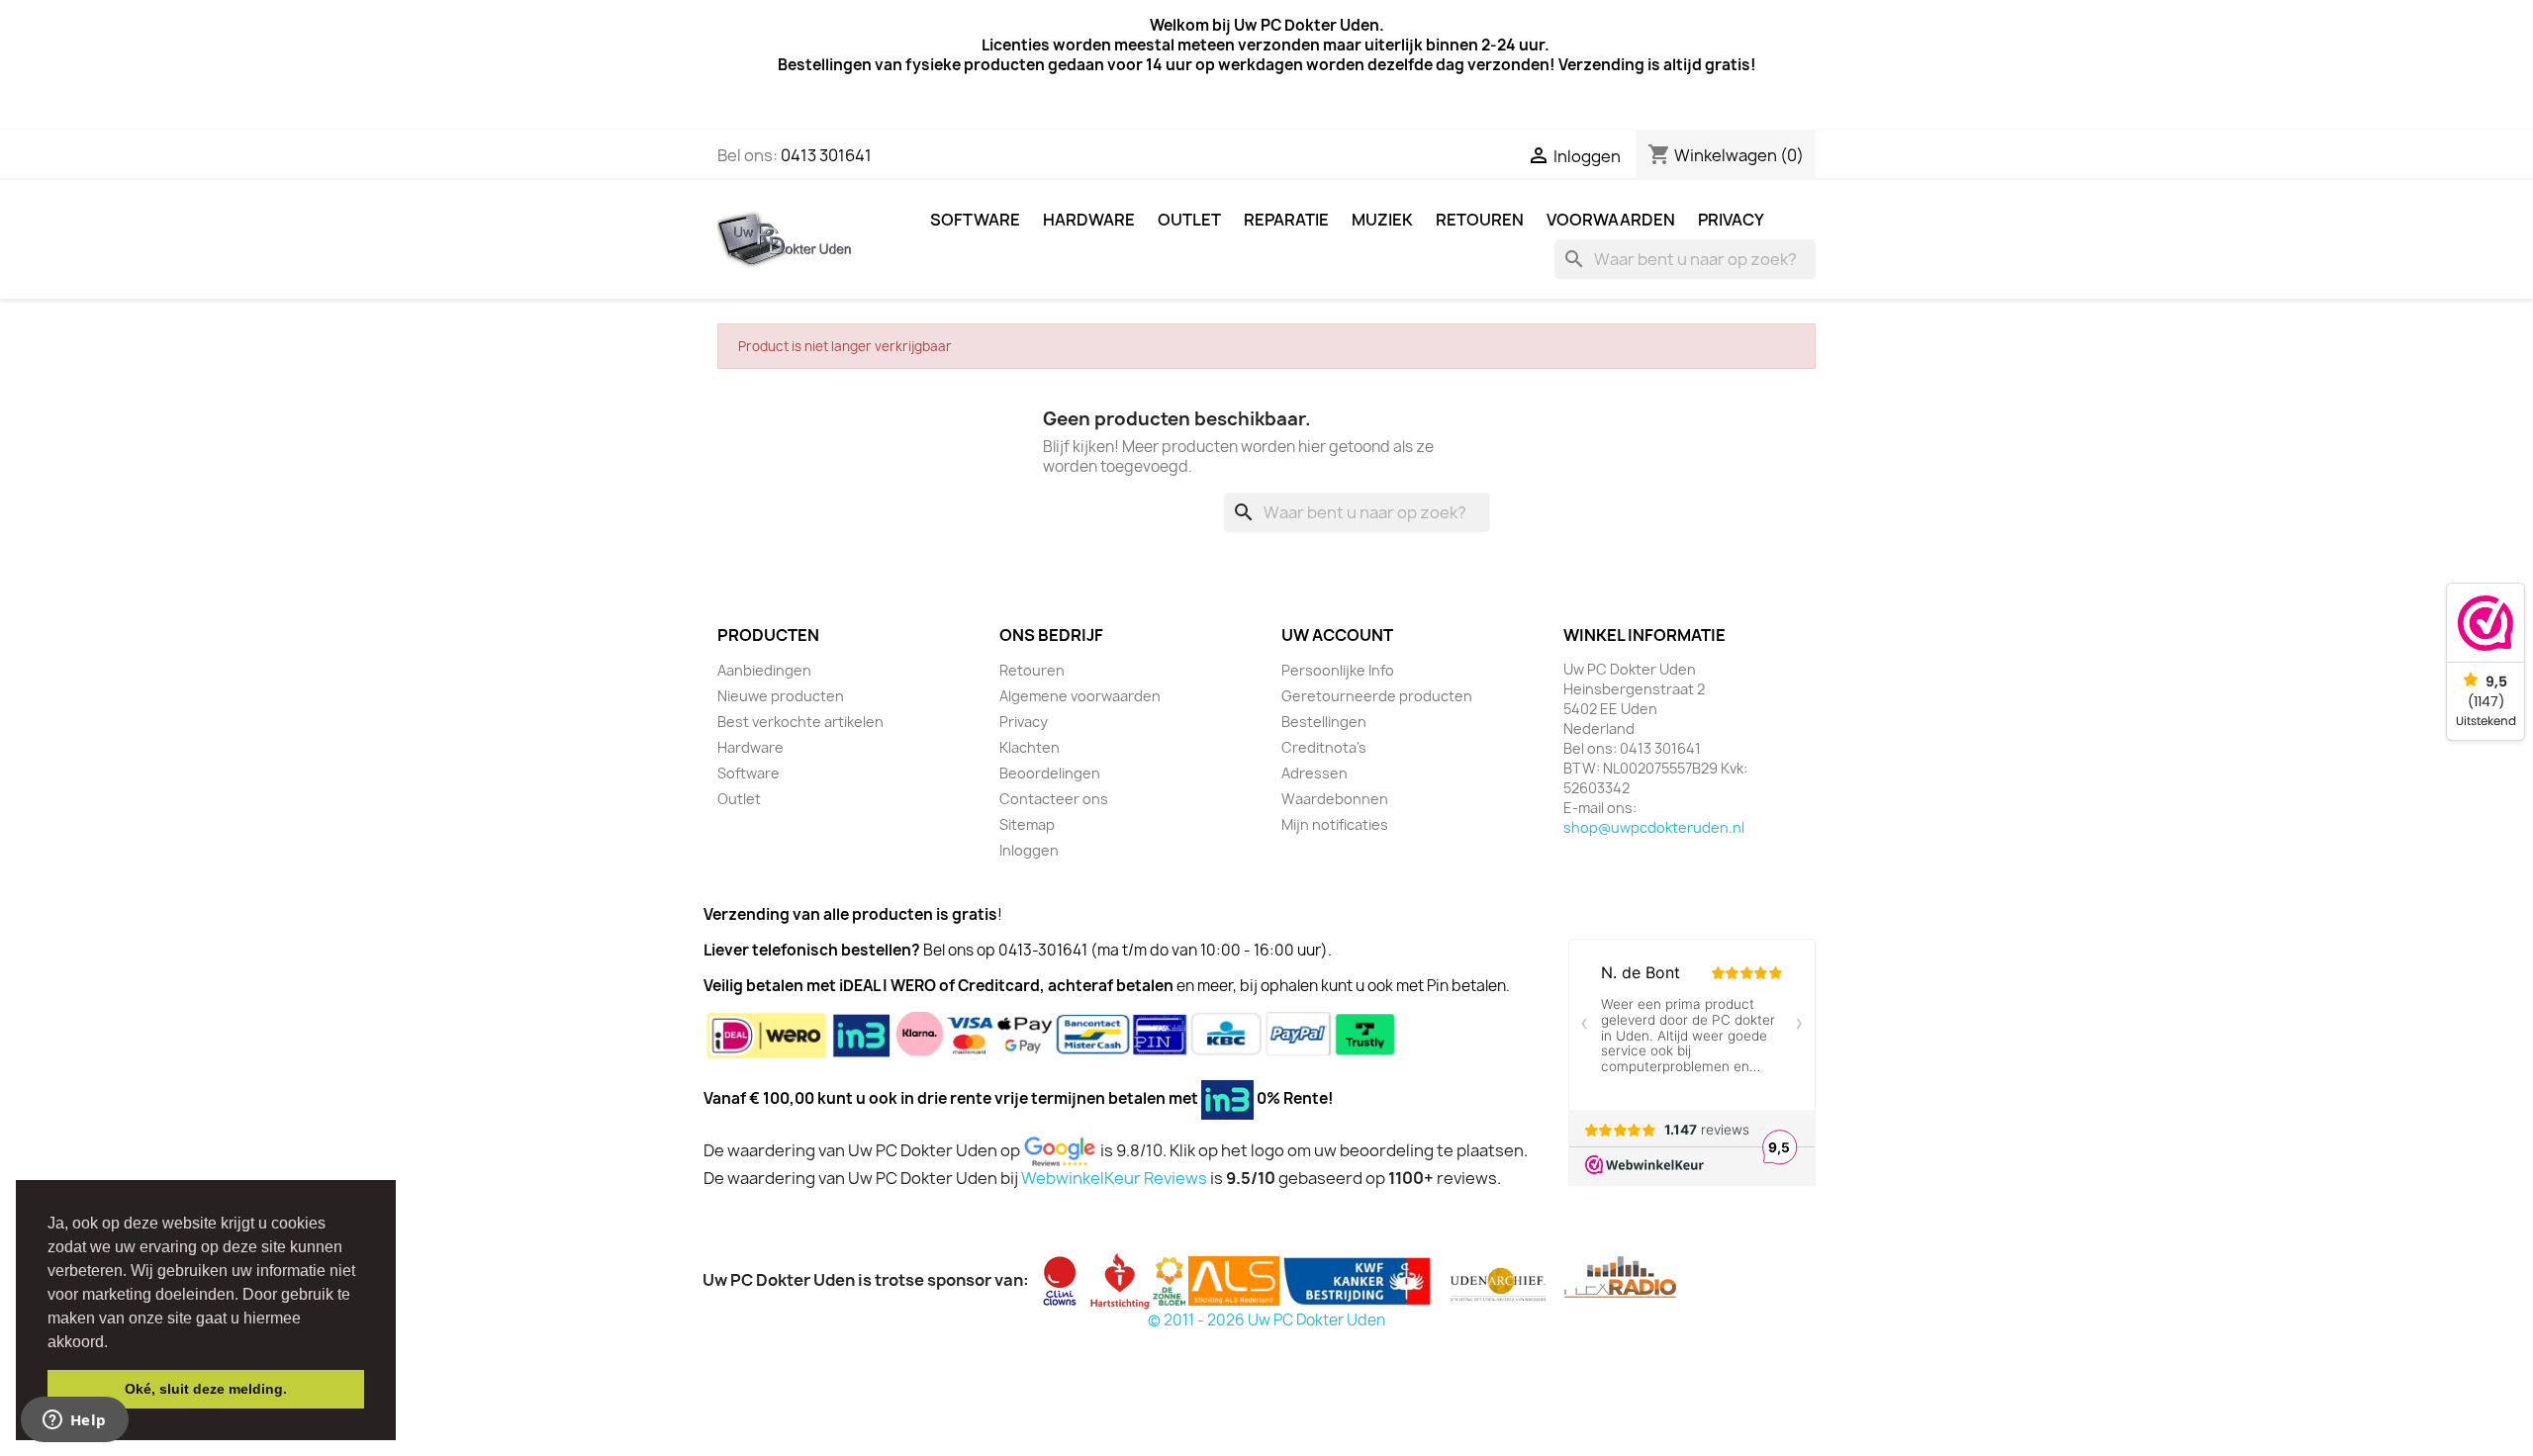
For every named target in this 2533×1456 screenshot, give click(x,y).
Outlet (1189, 220)
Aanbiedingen (764, 670)
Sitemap (1027, 824)
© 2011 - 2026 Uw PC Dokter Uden (1266, 1320)
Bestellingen (1324, 722)
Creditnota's (1324, 747)
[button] (115, 1343)
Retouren (1480, 220)
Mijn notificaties (1335, 824)
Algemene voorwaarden (1080, 696)
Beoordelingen (1050, 773)
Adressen (1314, 773)
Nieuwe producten (781, 696)
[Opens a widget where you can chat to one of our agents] (74, 1421)
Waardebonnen (1335, 799)
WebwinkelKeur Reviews (1114, 1178)
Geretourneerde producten (1377, 696)
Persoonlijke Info (1338, 670)
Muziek (1382, 220)
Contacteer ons (1054, 799)
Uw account (1337, 635)
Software (975, 220)
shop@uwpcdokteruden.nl (1654, 827)
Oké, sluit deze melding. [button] (206, 1389)
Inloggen (1029, 850)
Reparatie (1286, 220)
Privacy (1731, 220)
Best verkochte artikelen (800, 722)
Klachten (1030, 747)
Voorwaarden (1611, 220)
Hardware (1089, 220)
